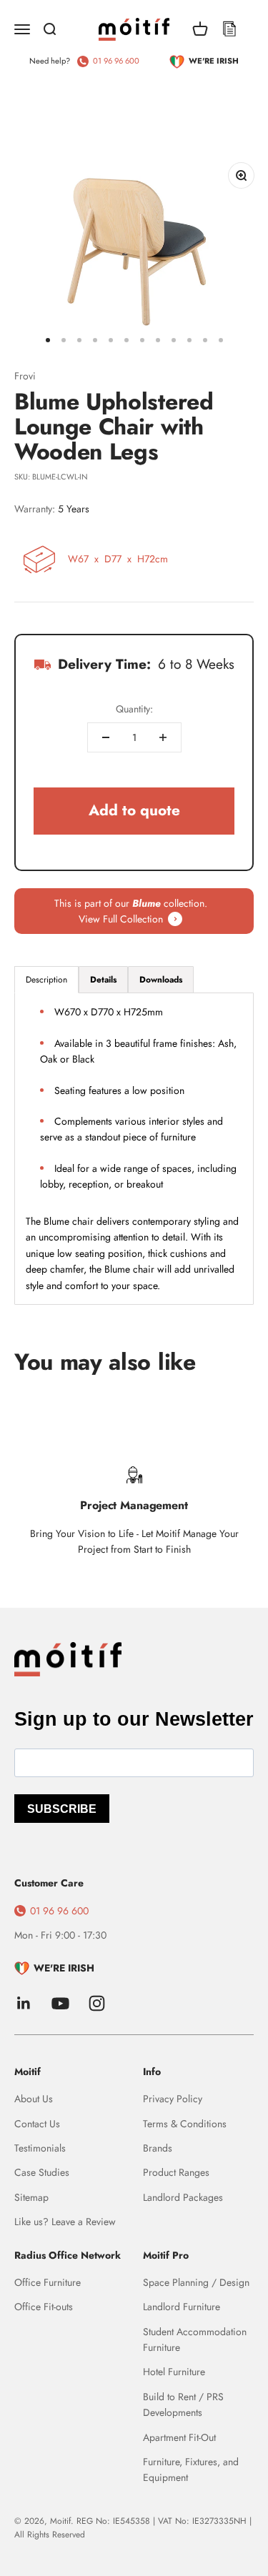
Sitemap (31, 2197)
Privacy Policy (173, 2099)
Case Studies (42, 2172)
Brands (158, 2148)
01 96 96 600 (116, 61)
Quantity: (134, 709)
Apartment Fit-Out (179, 2437)
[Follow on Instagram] (97, 2003)
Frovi (25, 376)
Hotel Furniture (174, 2372)
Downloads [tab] (161, 980)
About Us (34, 2099)
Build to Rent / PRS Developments (183, 2405)
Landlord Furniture (182, 2307)
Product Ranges (176, 2172)
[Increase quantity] (163, 737)
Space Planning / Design (196, 2282)
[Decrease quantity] (106, 737)
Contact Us (37, 2124)
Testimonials (40, 2148)
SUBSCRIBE (62, 1809)
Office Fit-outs (44, 2307)
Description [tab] (46, 980)
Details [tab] (103, 980)
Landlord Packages (183, 2197)
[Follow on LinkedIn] (24, 2003)
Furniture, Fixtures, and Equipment (191, 2470)
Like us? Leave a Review (65, 2222)
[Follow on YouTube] (60, 2003)
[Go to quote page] (229, 29)
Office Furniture (48, 2282)
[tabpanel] (134, 1148)
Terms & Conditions (185, 2124)
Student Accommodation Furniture (195, 2339)
